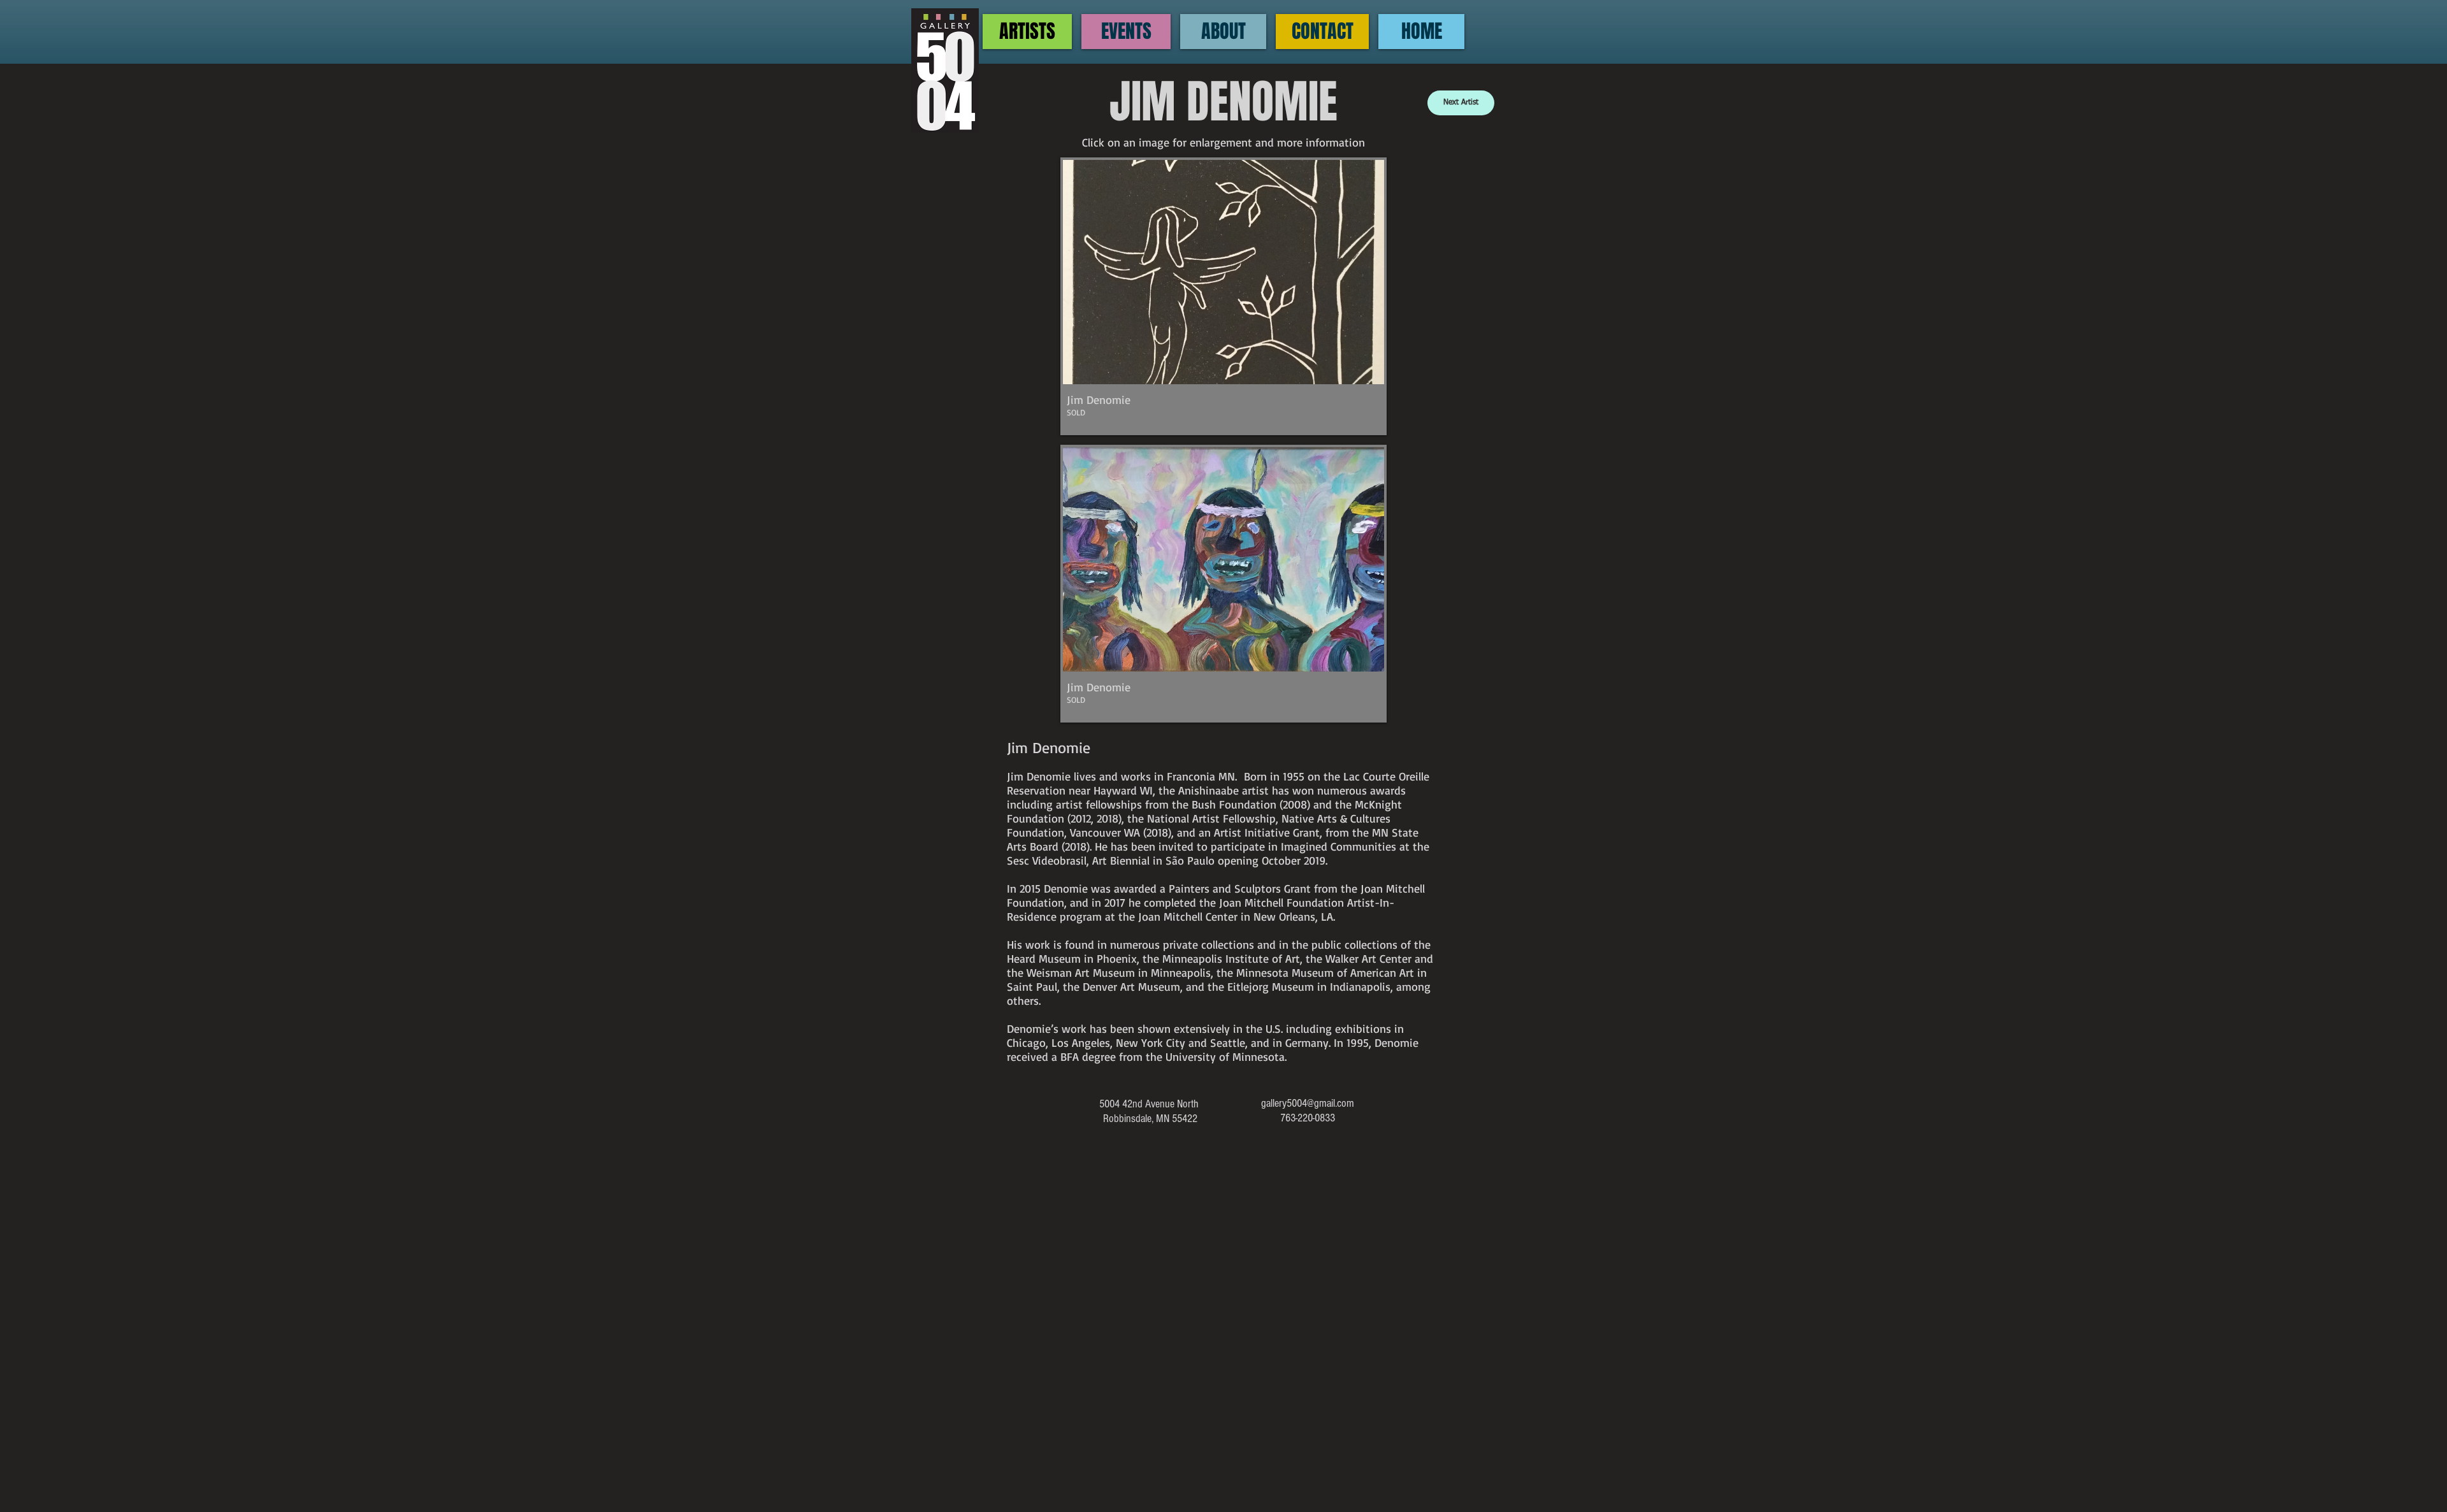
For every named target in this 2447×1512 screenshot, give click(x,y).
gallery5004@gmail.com (1308, 1103)
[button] (1223, 296)
